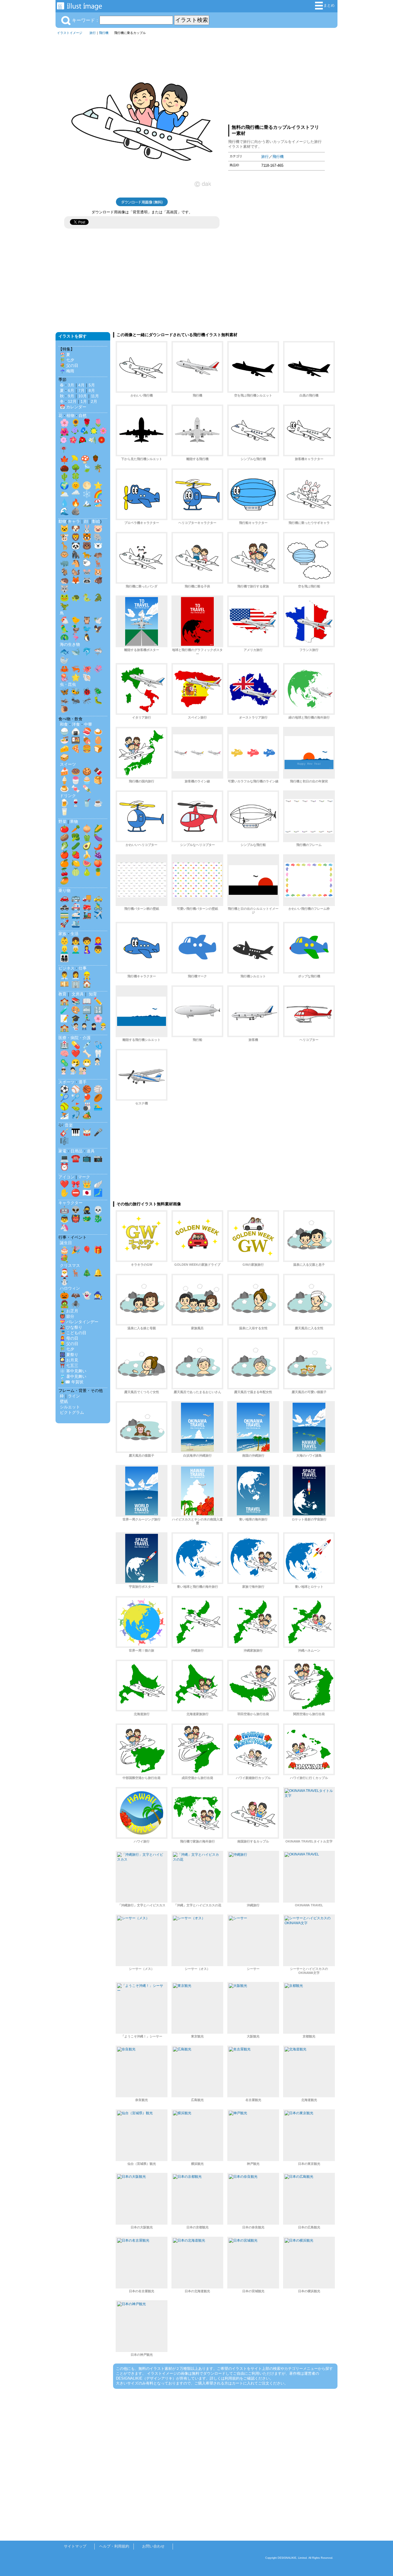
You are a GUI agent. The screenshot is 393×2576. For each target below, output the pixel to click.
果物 (74, 821)
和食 (64, 724)
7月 (81, 390)
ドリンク (68, 796)
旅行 (93, 33)
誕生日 (66, 1243)
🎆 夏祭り (69, 1355)
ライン (74, 1396)
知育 (93, 994)
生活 (75, 934)
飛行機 (104, 33)
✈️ (98, 915)
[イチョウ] (75, 460)
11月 (95, 396)
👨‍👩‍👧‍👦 (64, 958)
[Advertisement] (276, 78)
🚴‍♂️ (98, 906)
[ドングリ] (96, 460)
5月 (92, 385)
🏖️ (98, 503)
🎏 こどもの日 (73, 1333)
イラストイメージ (70, 33)
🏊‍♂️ (98, 1106)
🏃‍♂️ (87, 1018)
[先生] (75, 1028)
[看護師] (64, 1072)
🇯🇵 (87, 1193)
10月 (83, 396)
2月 (94, 401)
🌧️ (76, 494)
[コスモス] (103, 432)
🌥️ (64, 494)
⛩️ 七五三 (69, 1365)
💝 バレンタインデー (79, 1322)
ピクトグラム (72, 1412)
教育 (62, 994)
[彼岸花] (64, 451)
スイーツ (68, 764)
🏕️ (87, 1115)
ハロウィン (70, 1288)
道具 (91, 1151)
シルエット (70, 1407)
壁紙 (64, 1401)
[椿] (83, 441)
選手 (83, 1082)
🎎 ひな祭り (71, 1327)
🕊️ (98, 620)
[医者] (97, 1063)
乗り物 (64, 890)
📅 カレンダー (73, 407)
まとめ (329, 5)
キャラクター (70, 1203)
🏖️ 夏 (65, 355)
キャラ (74, 521)
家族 (62, 934)
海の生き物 (70, 644)
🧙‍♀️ (98, 1295)
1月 (84, 401)
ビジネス (66, 968)
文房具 (78, 994)
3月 (71, 385)
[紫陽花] (75, 432)
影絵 (96, 521)
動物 (62, 521)
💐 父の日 (69, 365)
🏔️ (87, 503)
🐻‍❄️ (98, 546)
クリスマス (70, 1265)
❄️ (87, 494)
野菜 (62, 821)
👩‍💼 (76, 975)
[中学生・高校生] (94, 1028)
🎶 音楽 (66, 1125)
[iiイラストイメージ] (79, 7)
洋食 (76, 724)
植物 (70, 415)
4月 (81, 385)
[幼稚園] (103, 1028)
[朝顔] (84, 432)
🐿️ (76, 572)
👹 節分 (67, 1316)
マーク (84, 1177)
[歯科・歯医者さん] (73, 1072)
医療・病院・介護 (75, 1038)
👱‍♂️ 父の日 (69, 1344)
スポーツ (66, 1082)
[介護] (83, 1072)
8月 (92, 390)
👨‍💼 (64, 975)
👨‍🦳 (76, 949)
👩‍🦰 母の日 (69, 1338)
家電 (62, 1151)
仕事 (83, 968)
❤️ (76, 1054)
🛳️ (76, 924)
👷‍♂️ (87, 975)
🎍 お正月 (69, 1311)
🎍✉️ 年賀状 (72, 1382)
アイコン (66, 1177)
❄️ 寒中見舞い (73, 1371)
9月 (71, 396)
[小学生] (84, 1028)
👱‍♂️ (64, 949)
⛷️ (64, 1115)
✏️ (98, 1001)
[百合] (92, 441)
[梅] (73, 441)
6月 (71, 390)
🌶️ (98, 846)
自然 (83, 415)
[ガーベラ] (102, 441)
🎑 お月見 (69, 1360)
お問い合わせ (153, 2546)
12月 (72, 401)
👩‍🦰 (98, 941)
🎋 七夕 (67, 360)
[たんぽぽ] (94, 432)
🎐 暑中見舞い (73, 1376)
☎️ (76, 1158)
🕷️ (76, 1304)
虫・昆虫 (68, 684)
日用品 (77, 1151)
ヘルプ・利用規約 (114, 2546)
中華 (88, 724)
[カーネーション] (64, 441)
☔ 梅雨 (67, 371)
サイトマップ (75, 2546)
